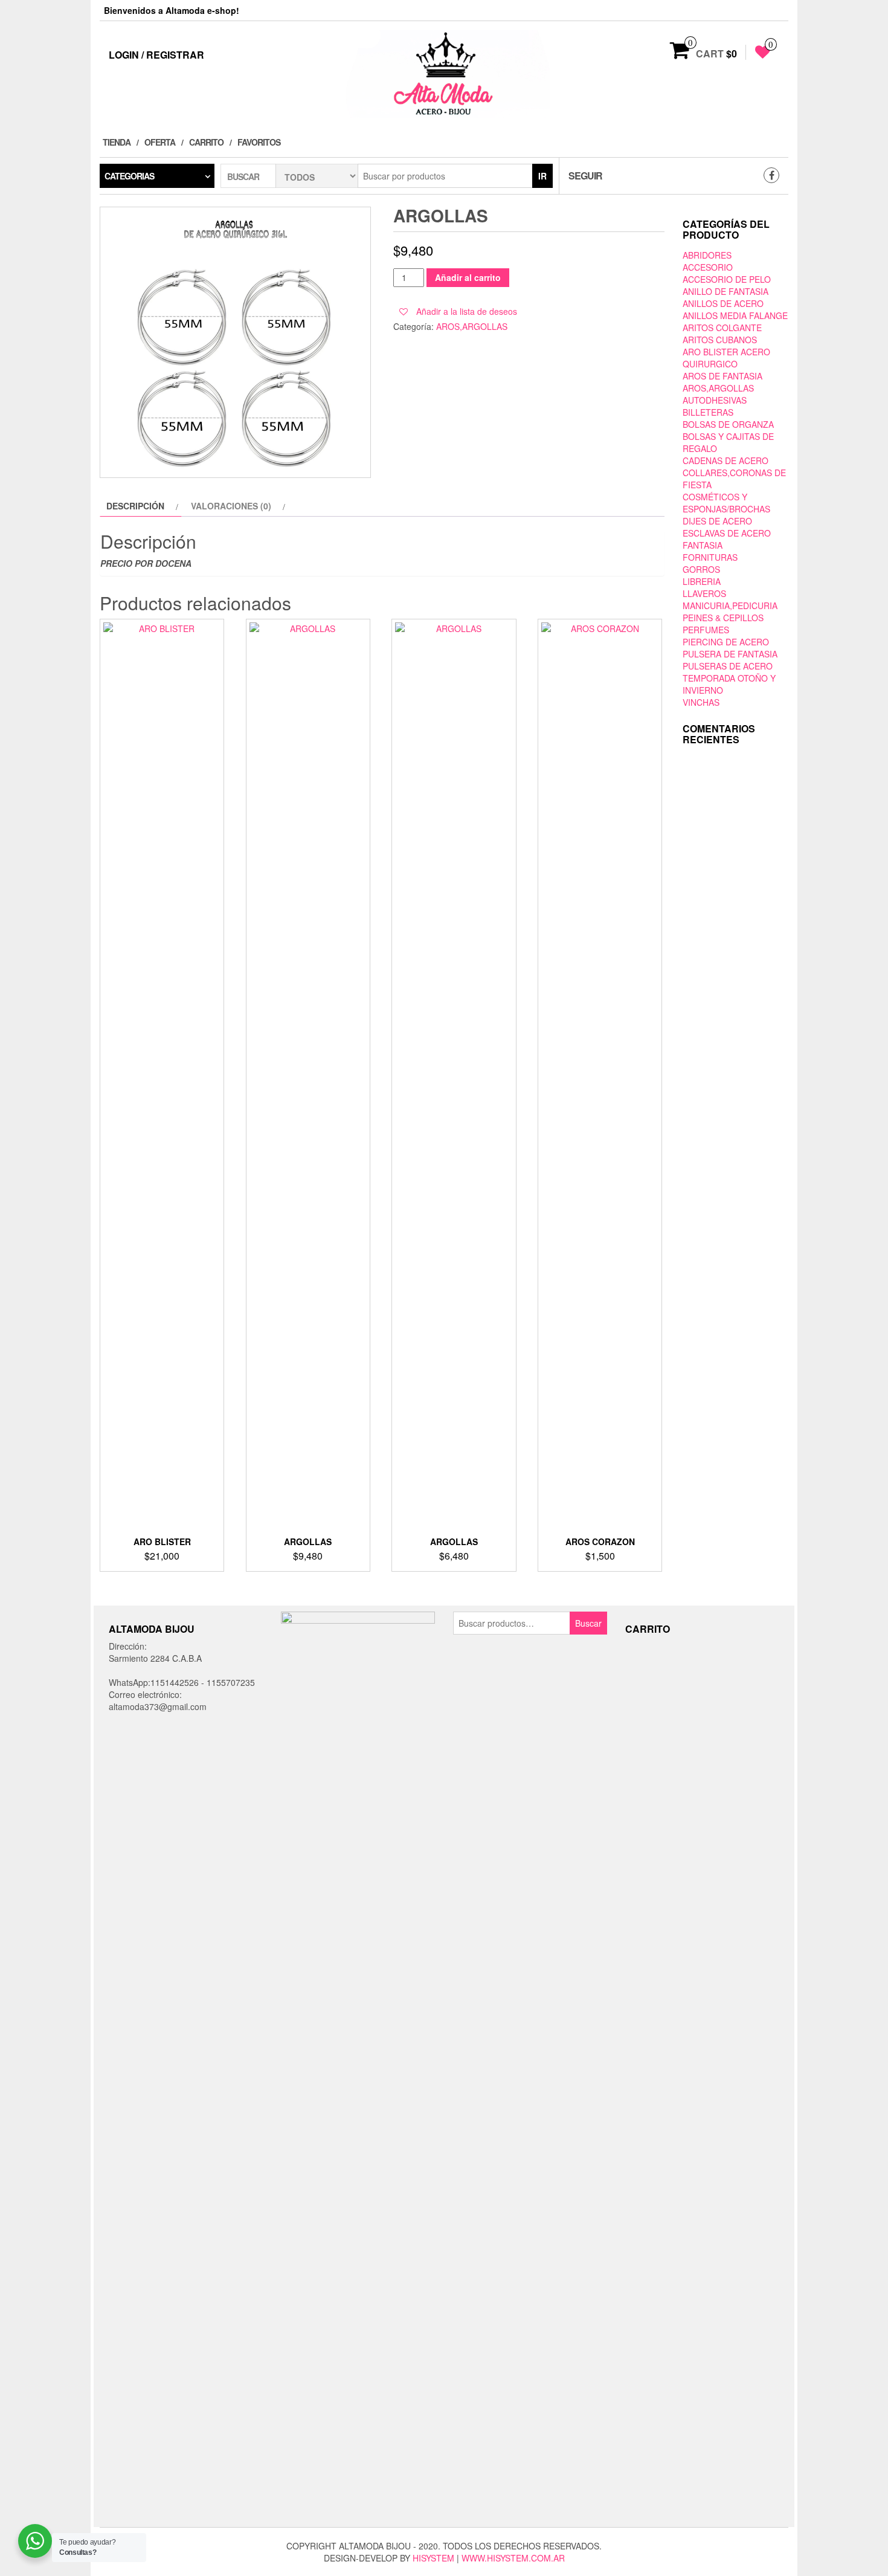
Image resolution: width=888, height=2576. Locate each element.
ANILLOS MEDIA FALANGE (735, 315)
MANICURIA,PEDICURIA (730, 605)
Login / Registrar (156, 55)
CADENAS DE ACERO (726, 460)
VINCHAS (701, 702)
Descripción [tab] (135, 506)
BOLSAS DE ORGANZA (728, 424)
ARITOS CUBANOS (720, 340)
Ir (542, 176)
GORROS (701, 569)
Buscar (588, 1623)
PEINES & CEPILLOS (723, 618)
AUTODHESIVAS (715, 400)
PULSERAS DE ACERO (728, 666)
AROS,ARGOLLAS (472, 326)
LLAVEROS (704, 593)
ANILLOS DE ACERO (723, 303)
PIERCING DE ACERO (726, 642)
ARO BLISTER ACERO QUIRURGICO (726, 358)
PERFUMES (706, 630)
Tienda (117, 142)
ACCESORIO (708, 267)
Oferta (160, 142)
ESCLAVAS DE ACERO (727, 533)
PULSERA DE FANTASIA (730, 654)
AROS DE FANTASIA (722, 376)
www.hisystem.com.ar (513, 2558)
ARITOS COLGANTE (722, 328)
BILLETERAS (708, 412)
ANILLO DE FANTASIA (726, 291)
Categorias (129, 176)
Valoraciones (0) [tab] (231, 506)
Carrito (206, 142)
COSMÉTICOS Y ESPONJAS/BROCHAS (726, 503)
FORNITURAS (710, 557)
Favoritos (259, 142)
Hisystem (433, 2558)
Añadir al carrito (468, 277)
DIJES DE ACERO (717, 521)
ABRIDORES (707, 255)
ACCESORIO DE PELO (727, 279)
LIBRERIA (702, 581)
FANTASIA (703, 545)
